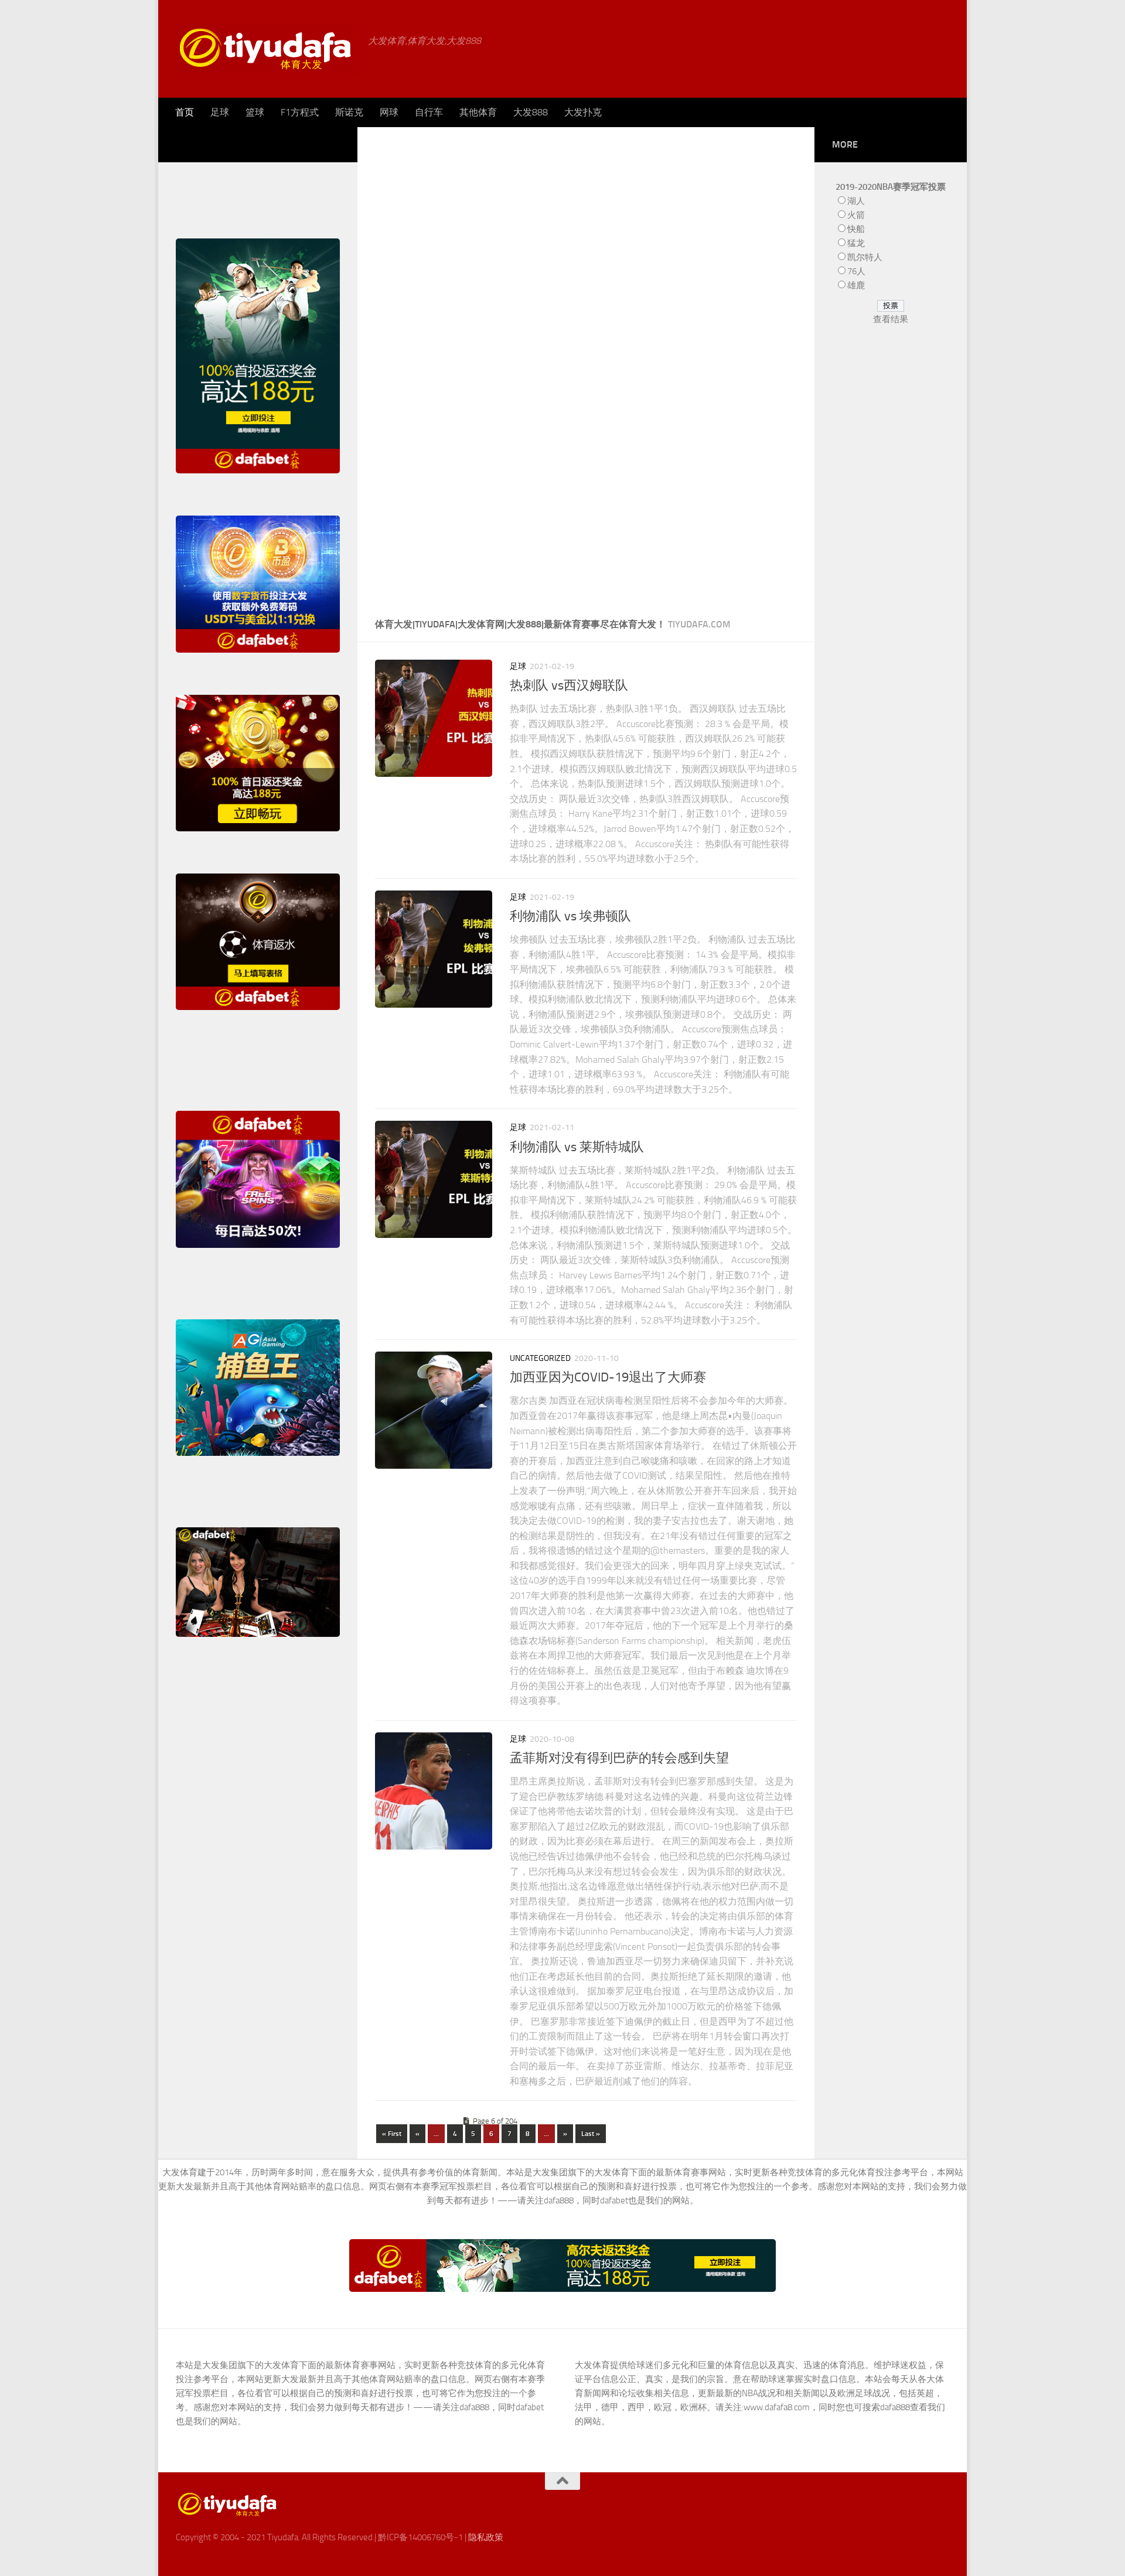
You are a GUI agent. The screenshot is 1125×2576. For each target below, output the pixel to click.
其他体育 (478, 112)
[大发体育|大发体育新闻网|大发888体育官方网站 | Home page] (266, 49)
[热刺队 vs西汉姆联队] (434, 718)
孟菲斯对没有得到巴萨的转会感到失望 (619, 1758)
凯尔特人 (865, 257)
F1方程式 (300, 112)
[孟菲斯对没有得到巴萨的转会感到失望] (434, 1791)
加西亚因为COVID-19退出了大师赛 (608, 1377)
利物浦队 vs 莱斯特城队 (577, 1147)
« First (392, 2134)
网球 (389, 112)
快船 (856, 229)
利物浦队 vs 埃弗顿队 (570, 916)
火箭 (856, 215)
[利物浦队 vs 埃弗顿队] (434, 949)
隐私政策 (486, 2537)
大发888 (531, 112)
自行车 (429, 112)
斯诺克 (349, 112)
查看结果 (891, 319)
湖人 (856, 201)
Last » (591, 2134)
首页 (185, 112)
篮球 (255, 112)
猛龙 (856, 243)
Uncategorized (540, 1358)
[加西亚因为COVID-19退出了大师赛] (434, 1410)
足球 (220, 112)
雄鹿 (856, 285)
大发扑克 (583, 112)
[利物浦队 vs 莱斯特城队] (434, 1179)
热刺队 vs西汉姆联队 (569, 685)
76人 (856, 271)
